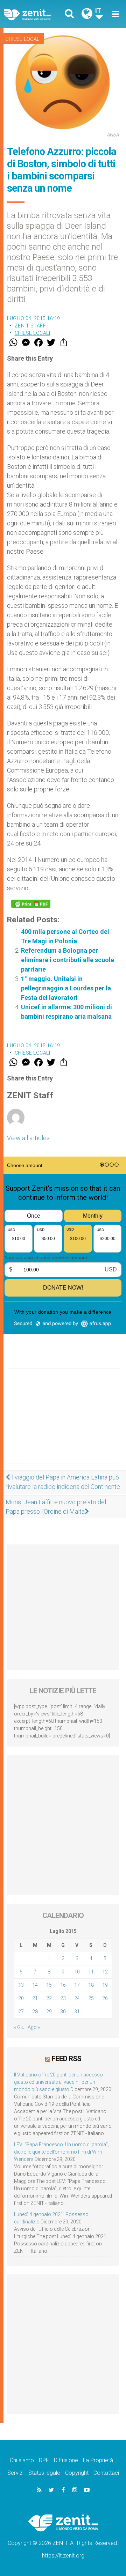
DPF (44, 2460)
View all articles (28, 1138)
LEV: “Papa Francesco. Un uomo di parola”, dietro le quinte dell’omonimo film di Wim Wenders (61, 2152)
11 (91, 1972)
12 (105, 1972)
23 (63, 1998)
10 (77, 1972)
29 (49, 2012)
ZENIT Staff (30, 326)
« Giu (19, 2027)
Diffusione (66, 2460)
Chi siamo (22, 2460)
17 (77, 1985)
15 (49, 1985)
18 (91, 1985)
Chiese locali (23, 39)
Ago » (34, 2027)
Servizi (15, 2473)
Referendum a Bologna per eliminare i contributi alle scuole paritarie (68, 960)
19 (105, 1985)
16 (63, 1985)
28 (35, 2012)
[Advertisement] (63, 1423)
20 (21, 1998)
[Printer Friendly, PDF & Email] (31, 904)
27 (21, 2012)
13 (21, 1985)
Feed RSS (66, 2059)
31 (77, 2012)
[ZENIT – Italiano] (35, 14)
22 (49, 1998)
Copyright (77, 2473)
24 (77, 1998)
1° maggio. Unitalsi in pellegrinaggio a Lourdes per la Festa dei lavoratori (66, 988)
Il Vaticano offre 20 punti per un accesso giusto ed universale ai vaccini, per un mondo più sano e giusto (58, 2082)
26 (105, 1998)
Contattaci (106, 2473)
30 (63, 2012)
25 (91, 1998)
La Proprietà (98, 2460)
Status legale (44, 2473)
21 (35, 1998)
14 (35, 1985)
